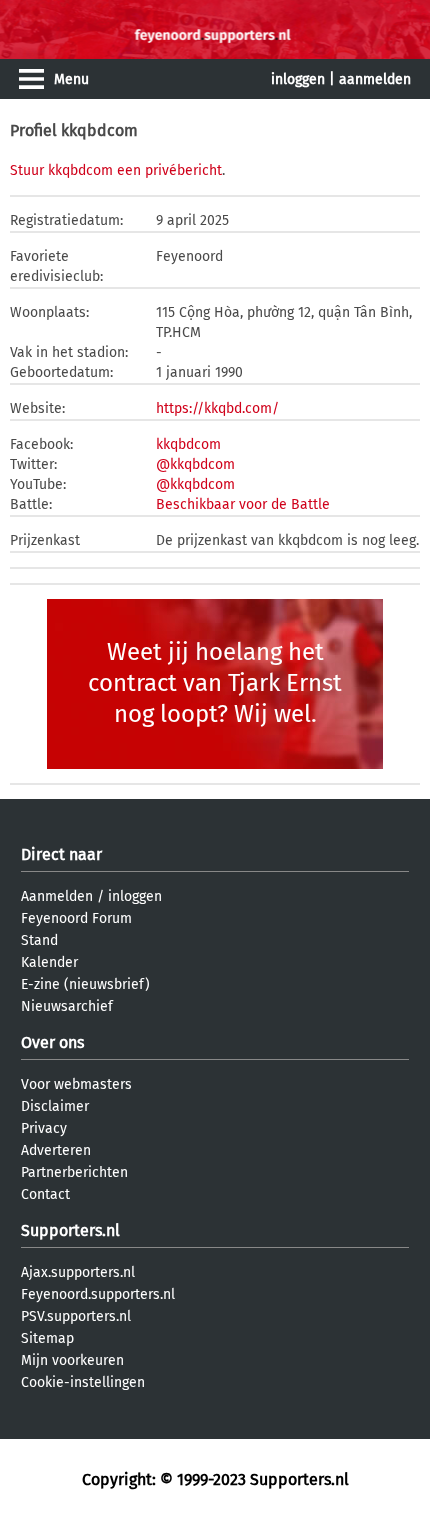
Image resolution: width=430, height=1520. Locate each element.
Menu (71, 79)
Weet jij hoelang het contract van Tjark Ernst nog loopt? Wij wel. (215, 683)
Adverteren (56, 1150)
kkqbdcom (188, 444)
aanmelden (375, 79)
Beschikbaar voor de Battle (243, 504)
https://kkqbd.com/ (217, 408)
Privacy (44, 1128)
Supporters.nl (70, 1230)
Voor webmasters (76, 1084)
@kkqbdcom (195, 464)
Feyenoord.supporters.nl (98, 1294)
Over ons (52, 1042)
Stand (39, 940)
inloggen (298, 79)
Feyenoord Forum (76, 918)
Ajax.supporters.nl (78, 1272)
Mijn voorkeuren (72, 1360)
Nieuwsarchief (67, 1006)
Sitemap (47, 1338)
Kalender (49, 962)
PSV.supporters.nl (76, 1316)
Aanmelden (57, 896)
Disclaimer (55, 1106)
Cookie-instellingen (83, 1382)
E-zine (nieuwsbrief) (85, 984)
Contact (45, 1194)
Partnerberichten (74, 1172)
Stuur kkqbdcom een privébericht (116, 170)
